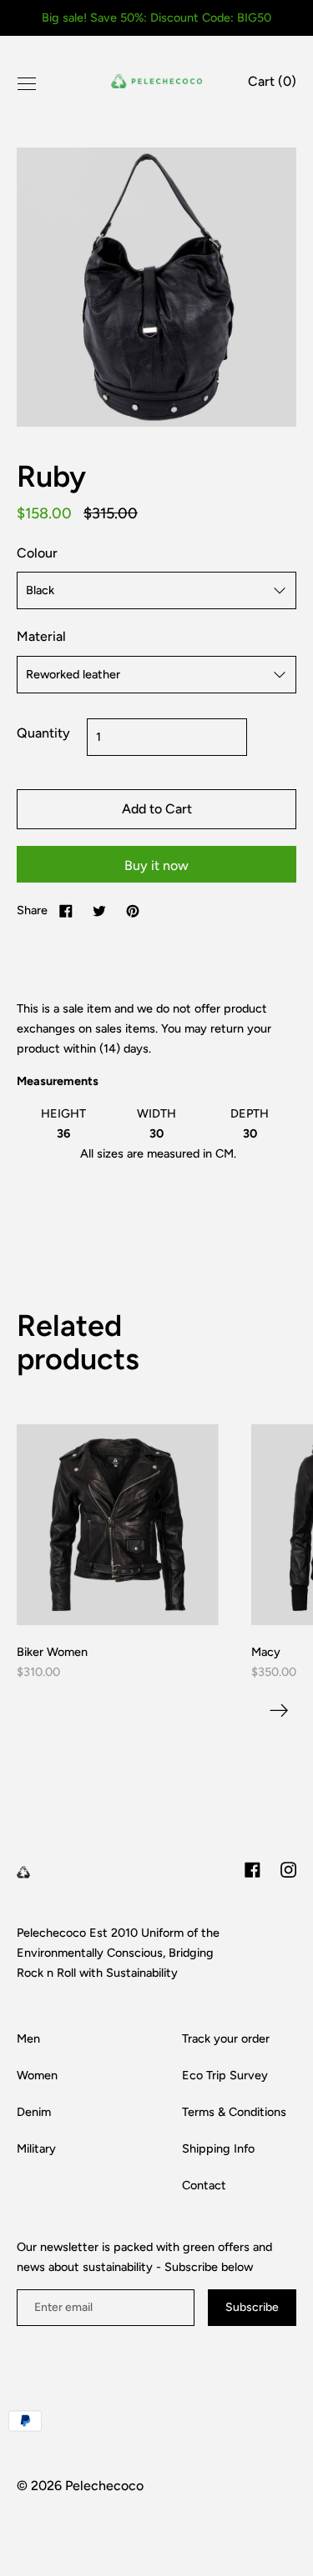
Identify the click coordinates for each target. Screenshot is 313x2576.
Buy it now (156, 865)
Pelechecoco (104, 2486)
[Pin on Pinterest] (133, 910)
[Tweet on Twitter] (99, 910)
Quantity (43, 733)
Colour (37, 553)
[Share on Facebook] (66, 910)
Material (41, 636)
